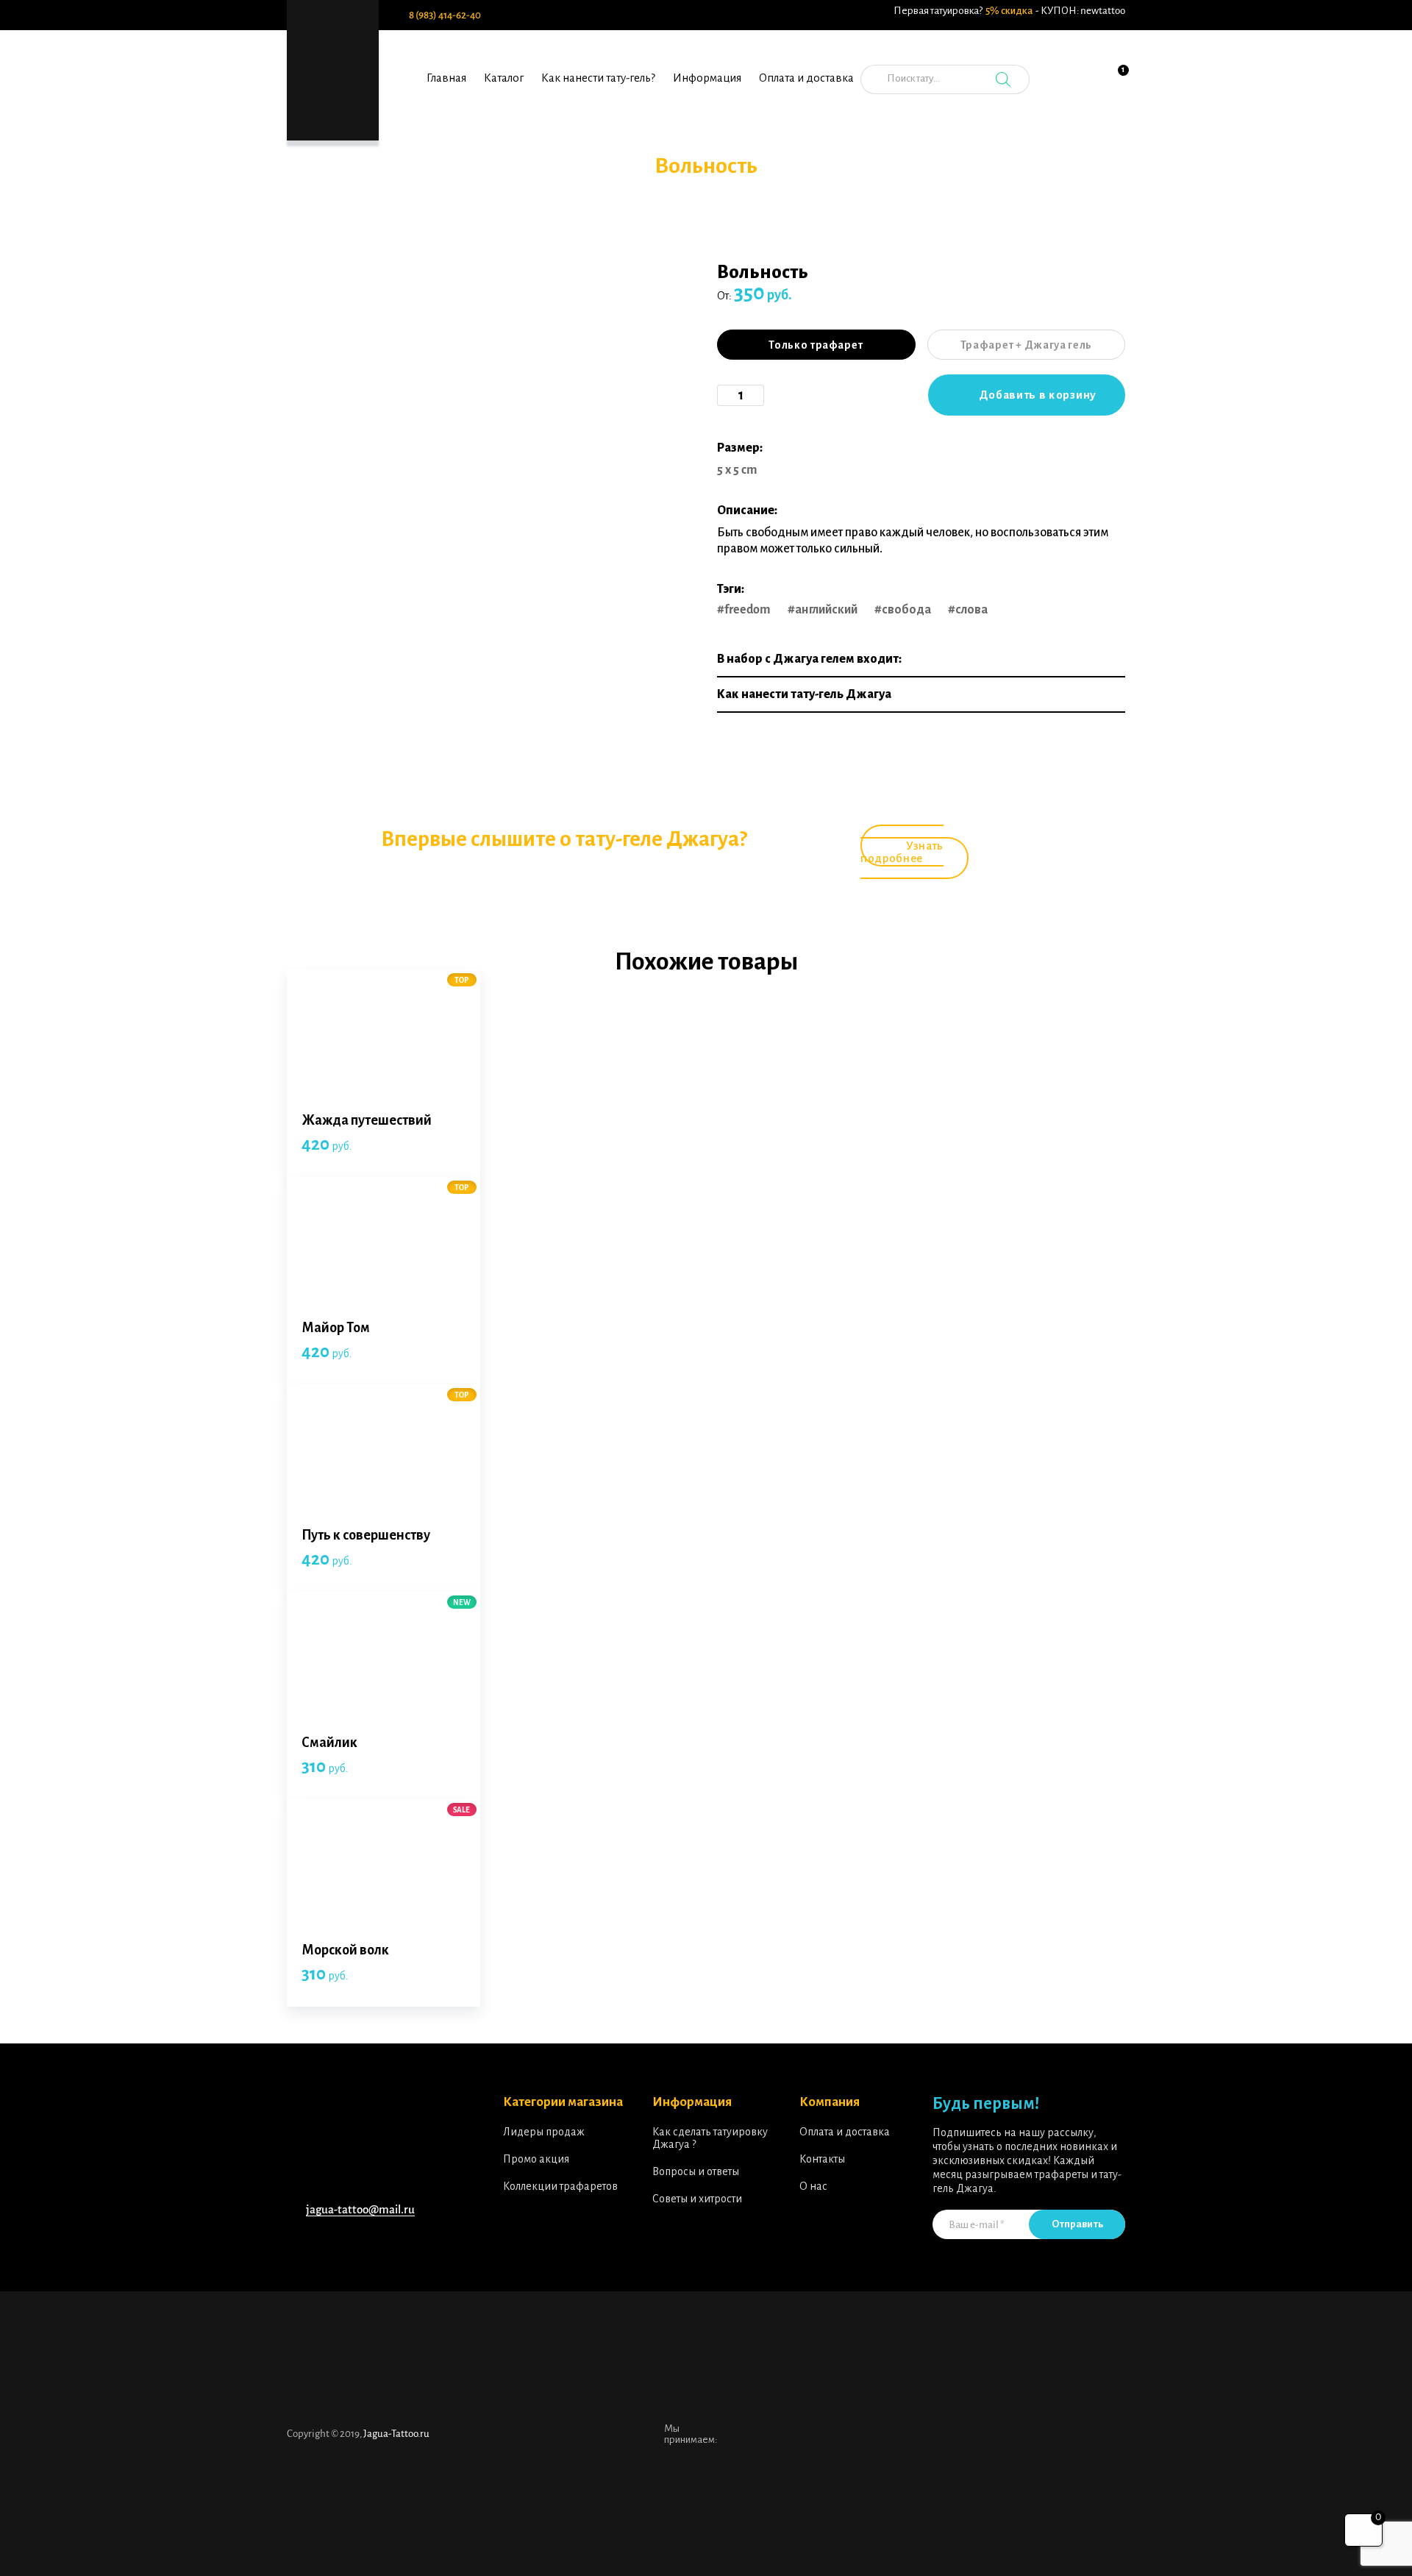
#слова (968, 610)
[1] (1114, 88)
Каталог (504, 78)
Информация (707, 78)
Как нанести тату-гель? (598, 78)
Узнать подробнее (902, 852)
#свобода (903, 610)
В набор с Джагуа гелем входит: (809, 659)
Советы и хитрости (697, 2199)
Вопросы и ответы (696, 2171)
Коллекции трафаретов (560, 2186)
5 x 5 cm (737, 470)
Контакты (822, 2159)
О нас (813, 2186)
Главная (446, 78)
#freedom (744, 610)
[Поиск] (1003, 79)
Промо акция (536, 2159)
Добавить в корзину (1038, 395)
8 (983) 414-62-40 (445, 15)
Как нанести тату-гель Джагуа (804, 694)
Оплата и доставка (806, 78)
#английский (823, 610)
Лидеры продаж (544, 2132)
